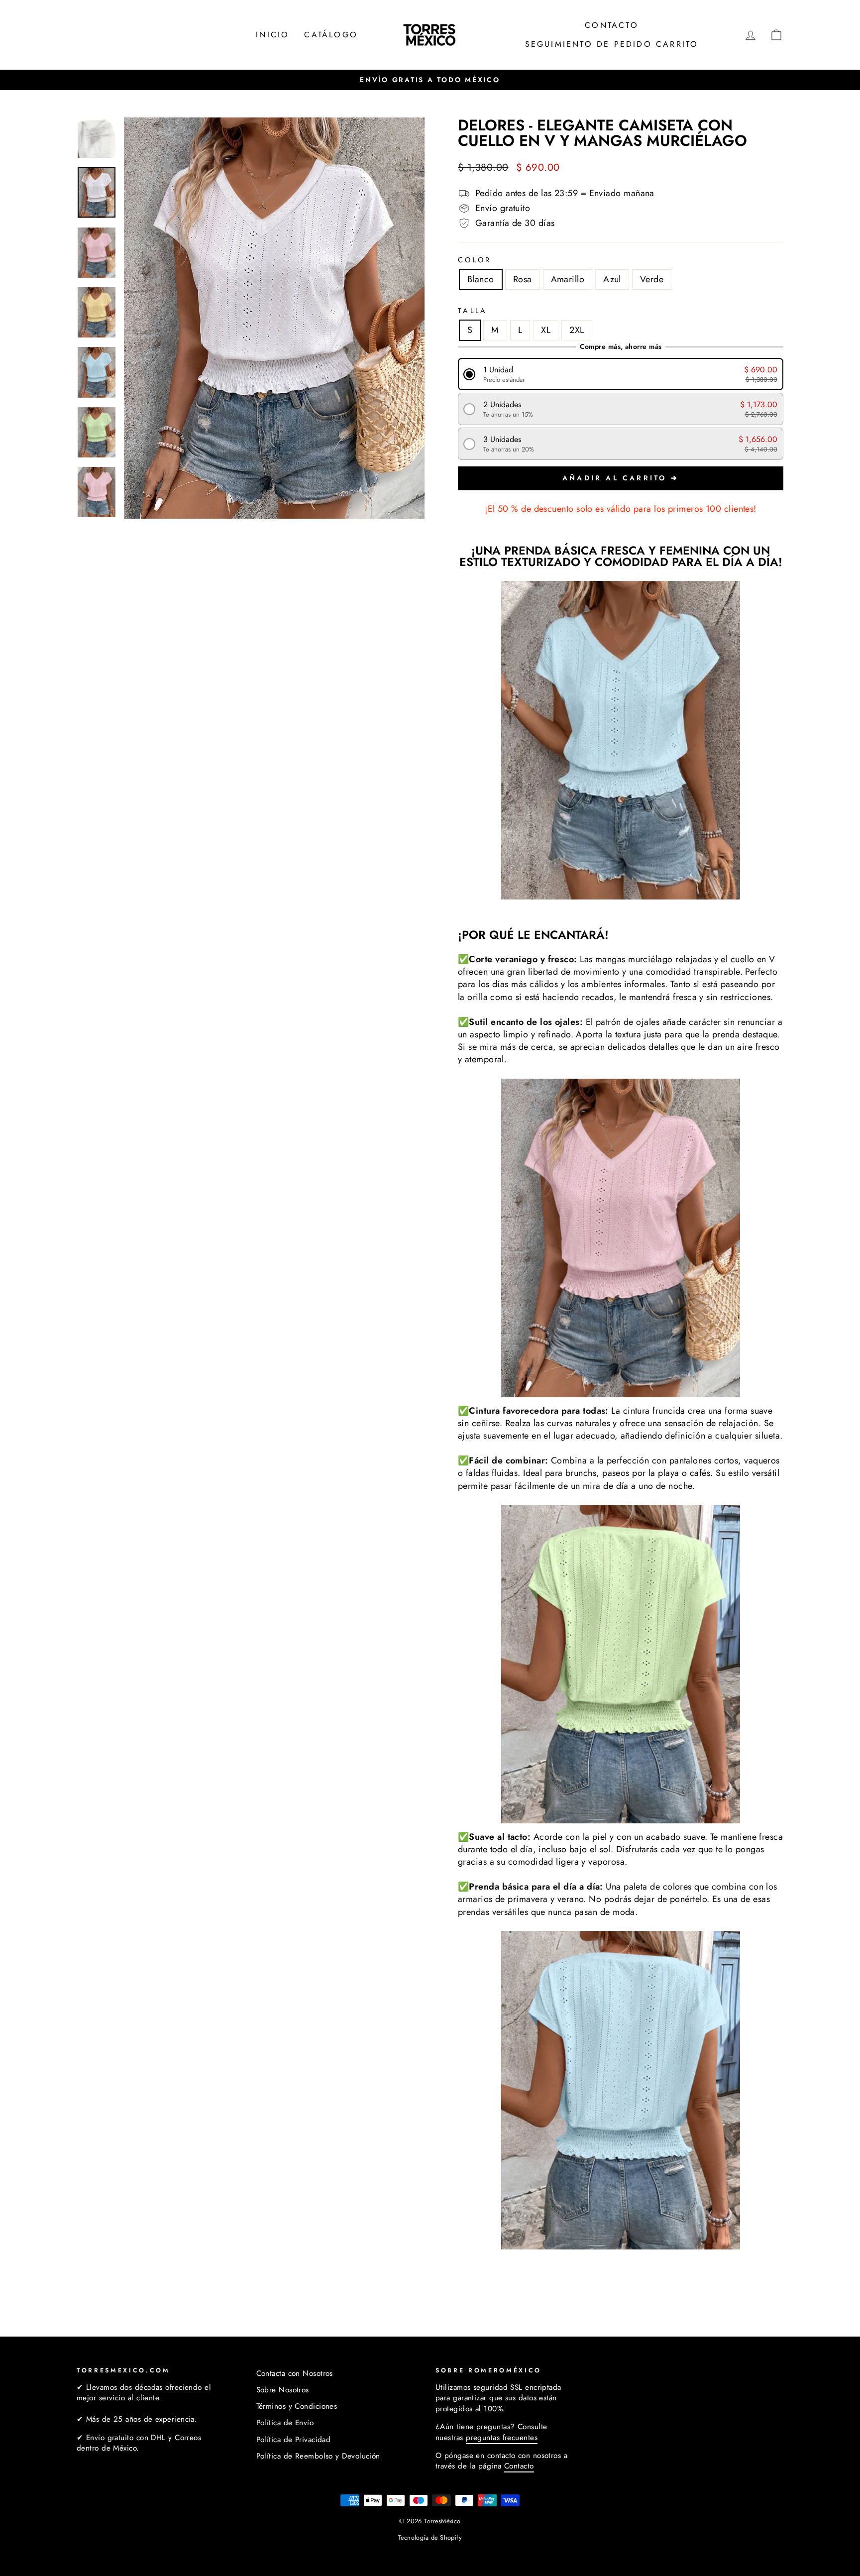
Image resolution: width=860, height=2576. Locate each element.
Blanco (481, 279)
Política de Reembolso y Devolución (318, 2456)
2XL (577, 330)
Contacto (612, 25)
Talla (473, 311)
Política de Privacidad (294, 2440)
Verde (652, 279)
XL (546, 330)
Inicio (272, 35)
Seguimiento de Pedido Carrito (612, 44)
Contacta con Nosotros (295, 2373)
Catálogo (331, 35)
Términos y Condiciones (297, 2406)
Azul (612, 279)
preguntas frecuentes (502, 2438)
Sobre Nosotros (283, 2390)
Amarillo (568, 279)
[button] (621, 374)
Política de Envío (285, 2423)
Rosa (523, 279)
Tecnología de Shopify (430, 2538)
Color (475, 260)
